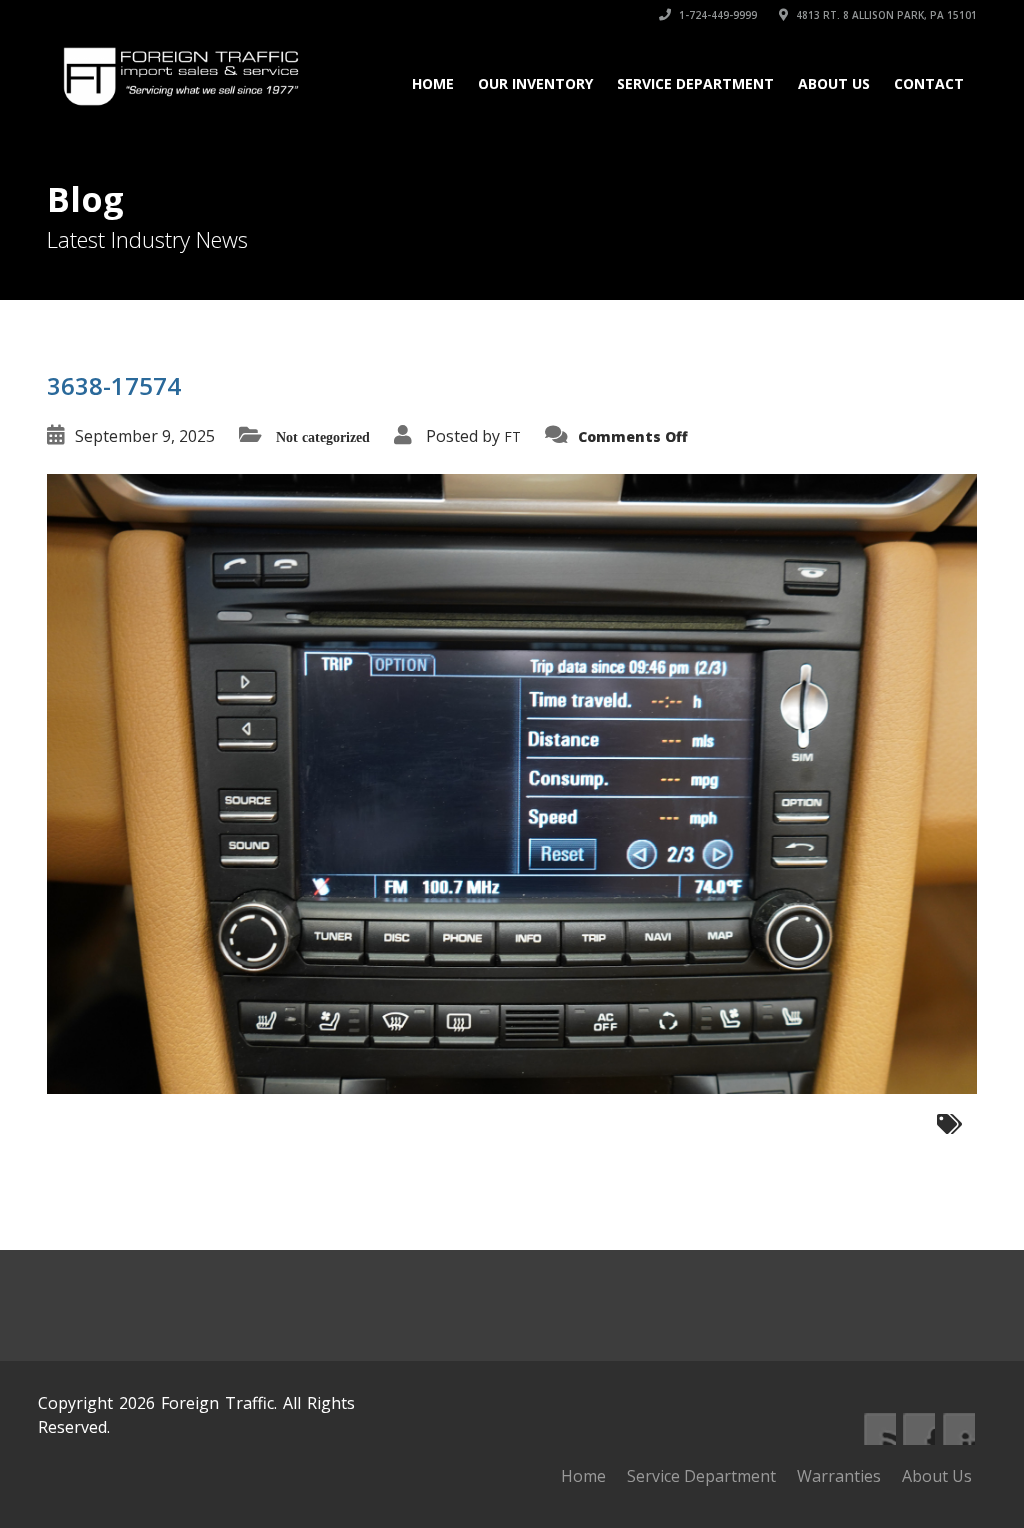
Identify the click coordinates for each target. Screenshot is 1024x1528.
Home (433, 83)
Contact (929, 83)
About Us (834, 83)
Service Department (695, 83)
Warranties (839, 1476)
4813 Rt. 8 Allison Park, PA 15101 (885, 15)
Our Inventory (535, 83)
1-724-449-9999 (716, 15)
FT (512, 436)
